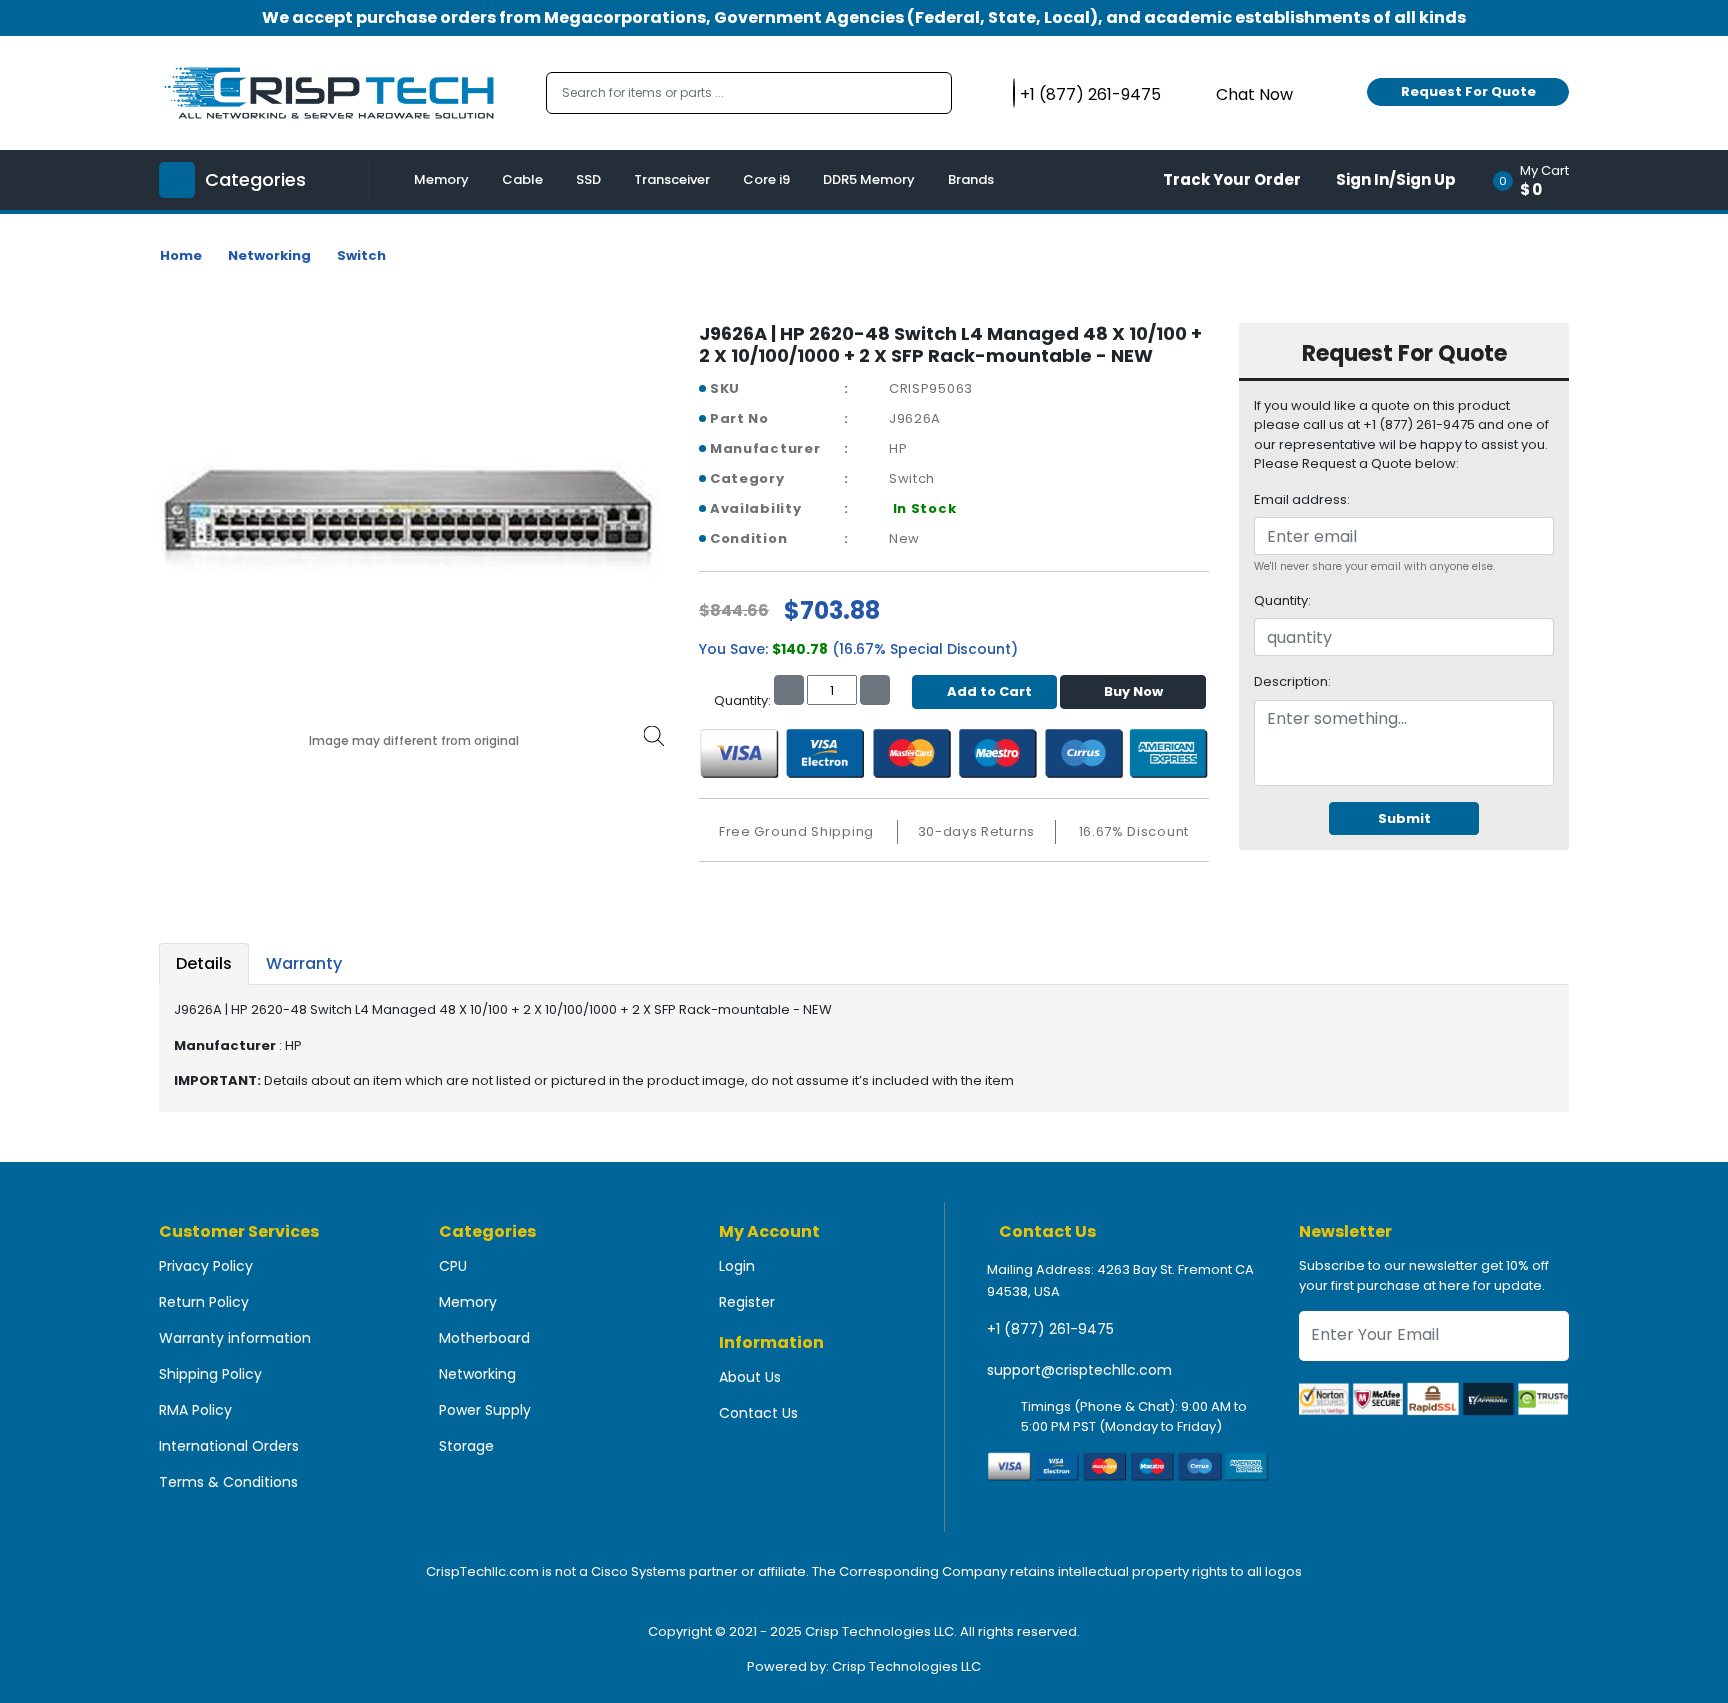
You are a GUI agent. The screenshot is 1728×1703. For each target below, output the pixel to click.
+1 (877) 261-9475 (1050, 1329)
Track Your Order (1232, 179)
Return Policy (204, 1302)
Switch (361, 255)
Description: (1292, 681)
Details (204, 963)
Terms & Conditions (228, 1482)
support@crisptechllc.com (1079, 1370)
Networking (269, 255)
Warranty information (235, 1338)
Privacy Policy (206, 1266)
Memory (441, 179)
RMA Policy (195, 1410)
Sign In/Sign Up (1396, 179)
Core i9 (766, 179)
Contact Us (758, 1413)
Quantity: (1282, 600)
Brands (971, 179)
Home (181, 255)
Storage (466, 1446)
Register (747, 1302)
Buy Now (1133, 691)
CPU (453, 1266)
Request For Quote (1468, 91)
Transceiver (672, 179)
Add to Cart (989, 691)
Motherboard (484, 1338)
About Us (750, 1377)
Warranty (304, 963)
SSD (588, 179)
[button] (1537, 180)
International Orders (229, 1446)
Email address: (1302, 499)
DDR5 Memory (869, 179)
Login (737, 1266)
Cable (522, 179)
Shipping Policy (210, 1374)
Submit (1404, 818)
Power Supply (485, 1410)
